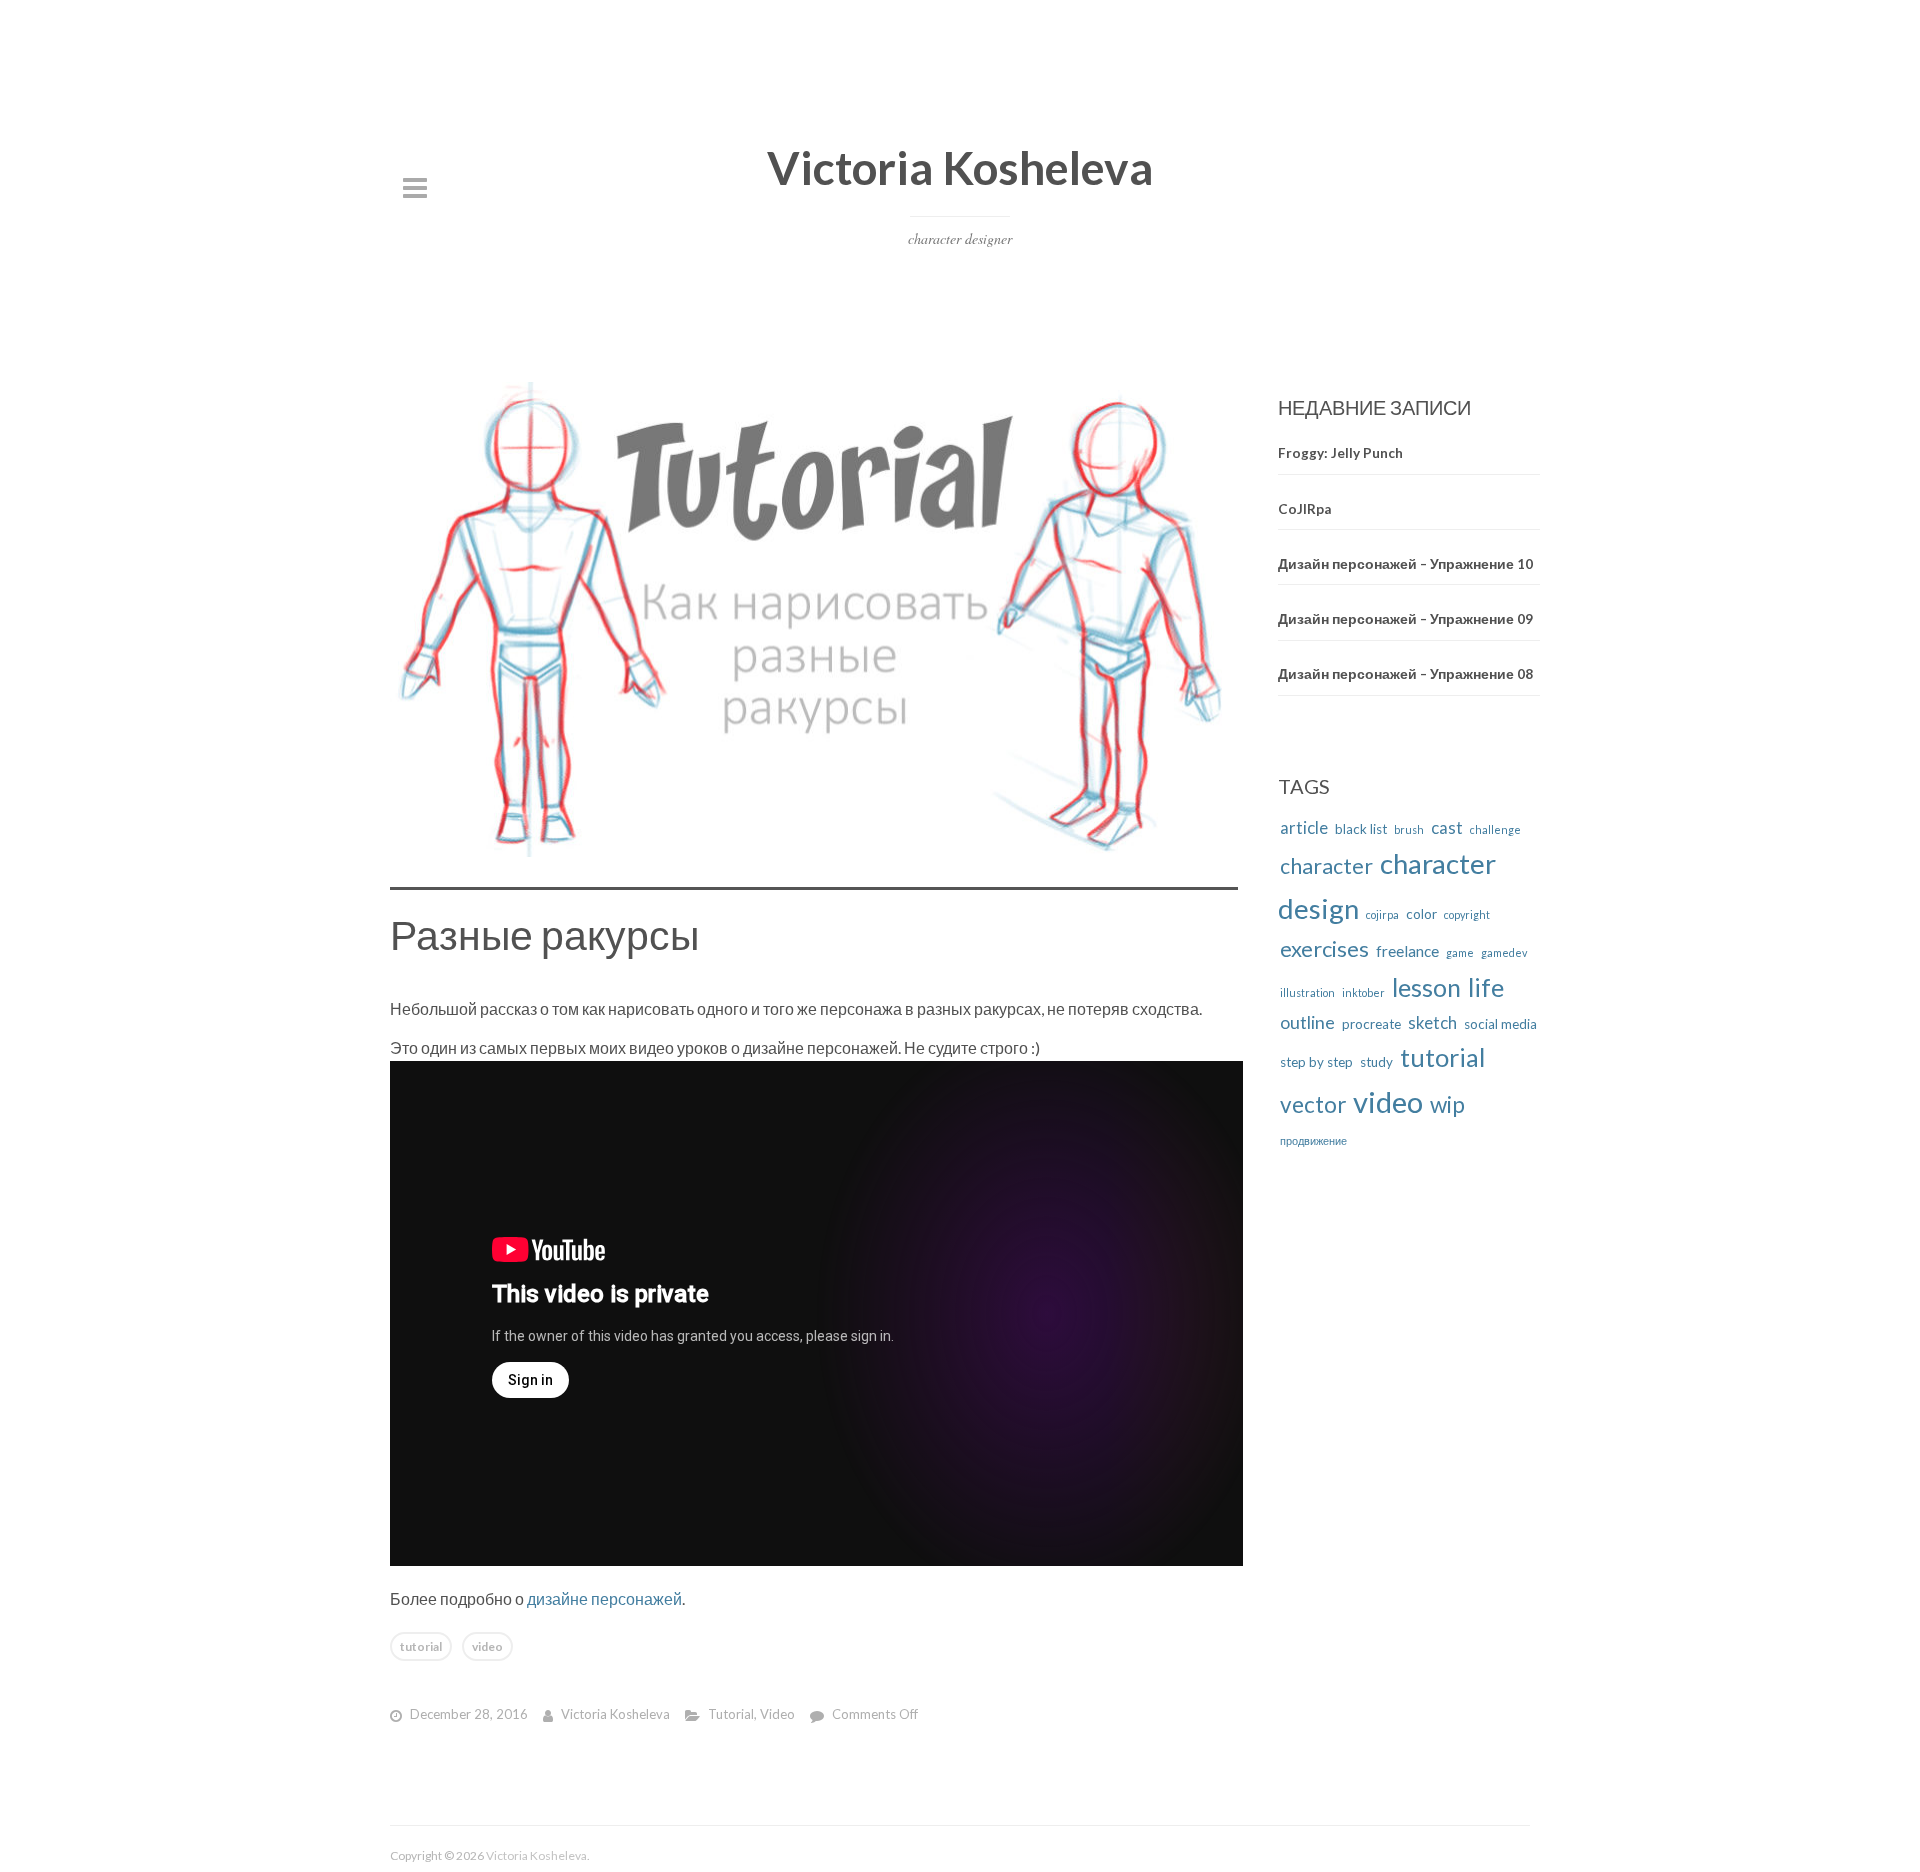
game (1460, 952)
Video (777, 1714)
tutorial (421, 1646)
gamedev (1504, 952)
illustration (1307, 992)
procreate (1371, 1024)
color (1421, 914)
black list (1361, 829)
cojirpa (1382, 914)
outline (1307, 1022)
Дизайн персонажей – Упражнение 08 (1405, 674)
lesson (1426, 987)
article (1304, 827)
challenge (1495, 829)
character (1326, 866)
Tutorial (731, 1714)
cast (1447, 827)
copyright (1467, 914)
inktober (1363, 992)
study (1376, 1062)
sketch (1432, 1022)
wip (1447, 1104)
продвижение (1313, 1140)
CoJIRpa (1304, 508)
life (1486, 987)
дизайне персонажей (604, 1598)
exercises (1324, 948)
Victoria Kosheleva (960, 167)
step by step (1316, 1062)
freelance (1407, 951)
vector (1313, 1104)
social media (1500, 1024)
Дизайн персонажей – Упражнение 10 (1405, 564)
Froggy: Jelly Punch (1340, 453)
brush (1409, 829)
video (487, 1646)
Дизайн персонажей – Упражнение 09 (1405, 619)
